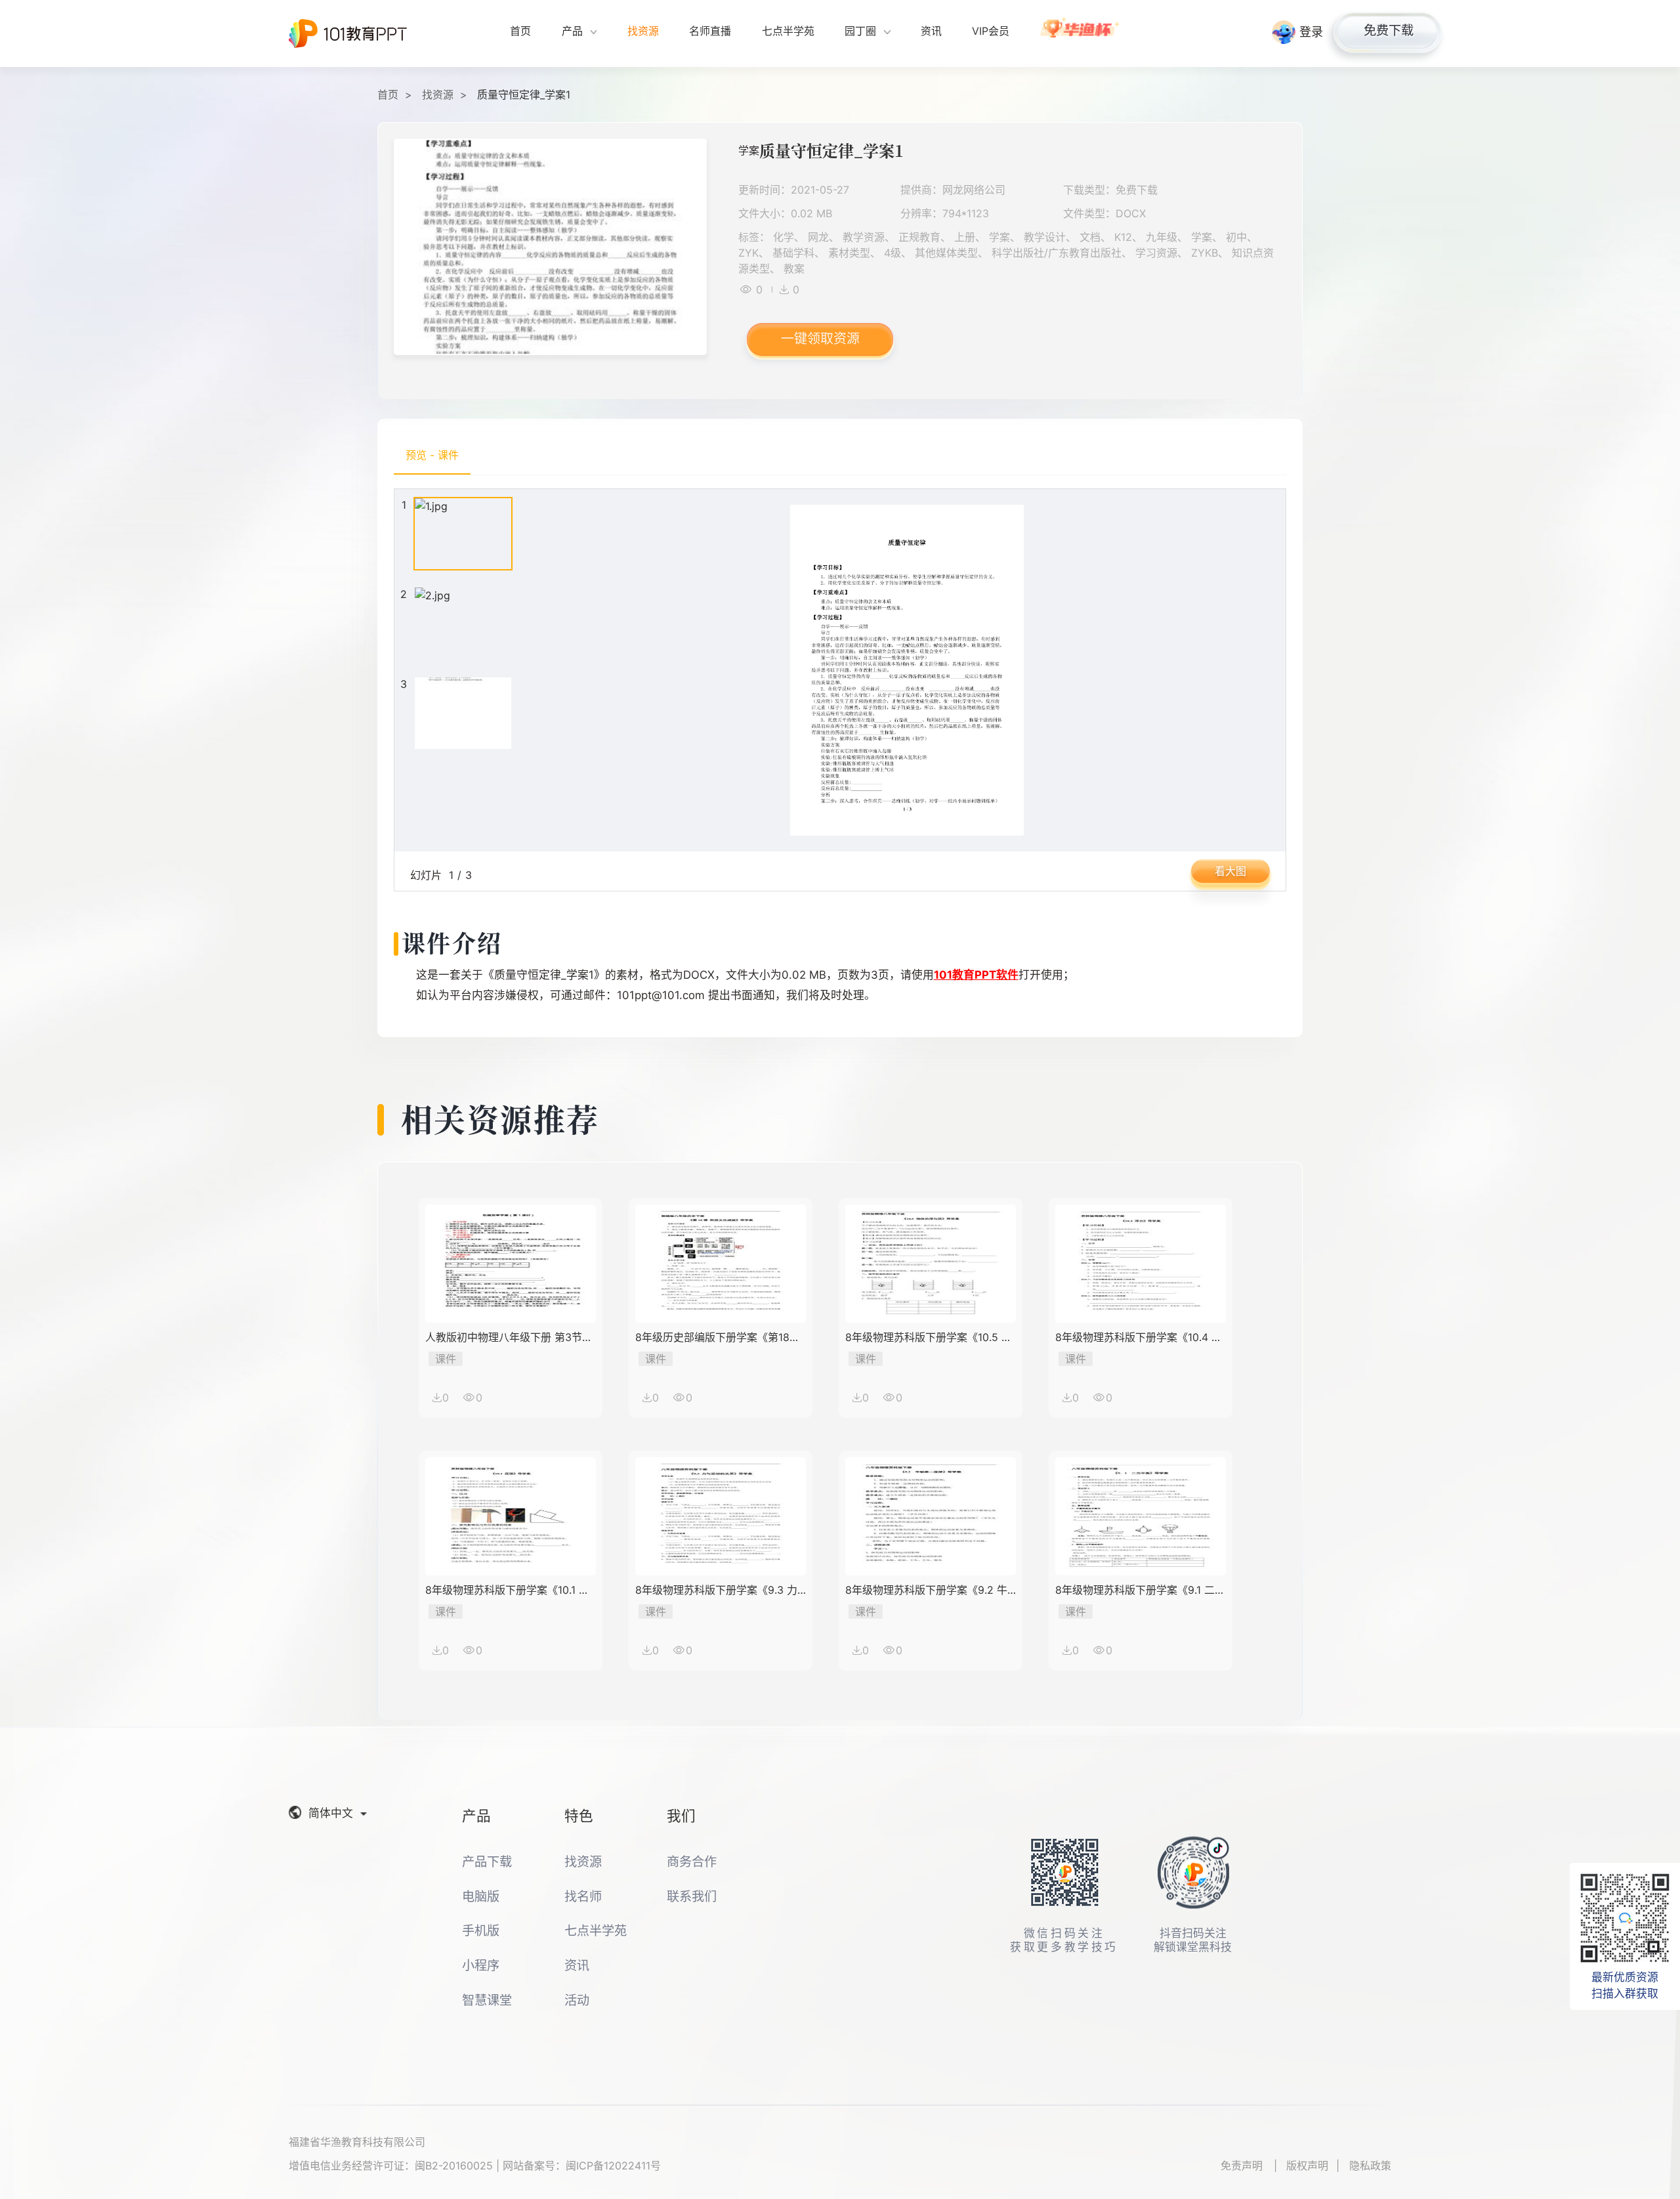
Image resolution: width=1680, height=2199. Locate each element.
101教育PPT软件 (976, 975)
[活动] (1081, 33)
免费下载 (1389, 30)
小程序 (481, 1965)
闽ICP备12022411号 (613, 2166)
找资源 (438, 95)
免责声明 (1243, 2166)
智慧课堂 (487, 2000)
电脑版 (481, 1896)
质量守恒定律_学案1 (524, 95)
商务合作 (692, 1862)
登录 (1311, 32)
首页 (388, 95)
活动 (577, 2000)
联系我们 (692, 1896)
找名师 (583, 1896)
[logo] (348, 33)
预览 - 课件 (432, 455)
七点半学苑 (596, 1931)
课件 (446, 1359)
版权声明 (1307, 2166)
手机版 (481, 1931)
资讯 (577, 1965)
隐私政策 (1370, 2166)
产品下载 (487, 1862)
